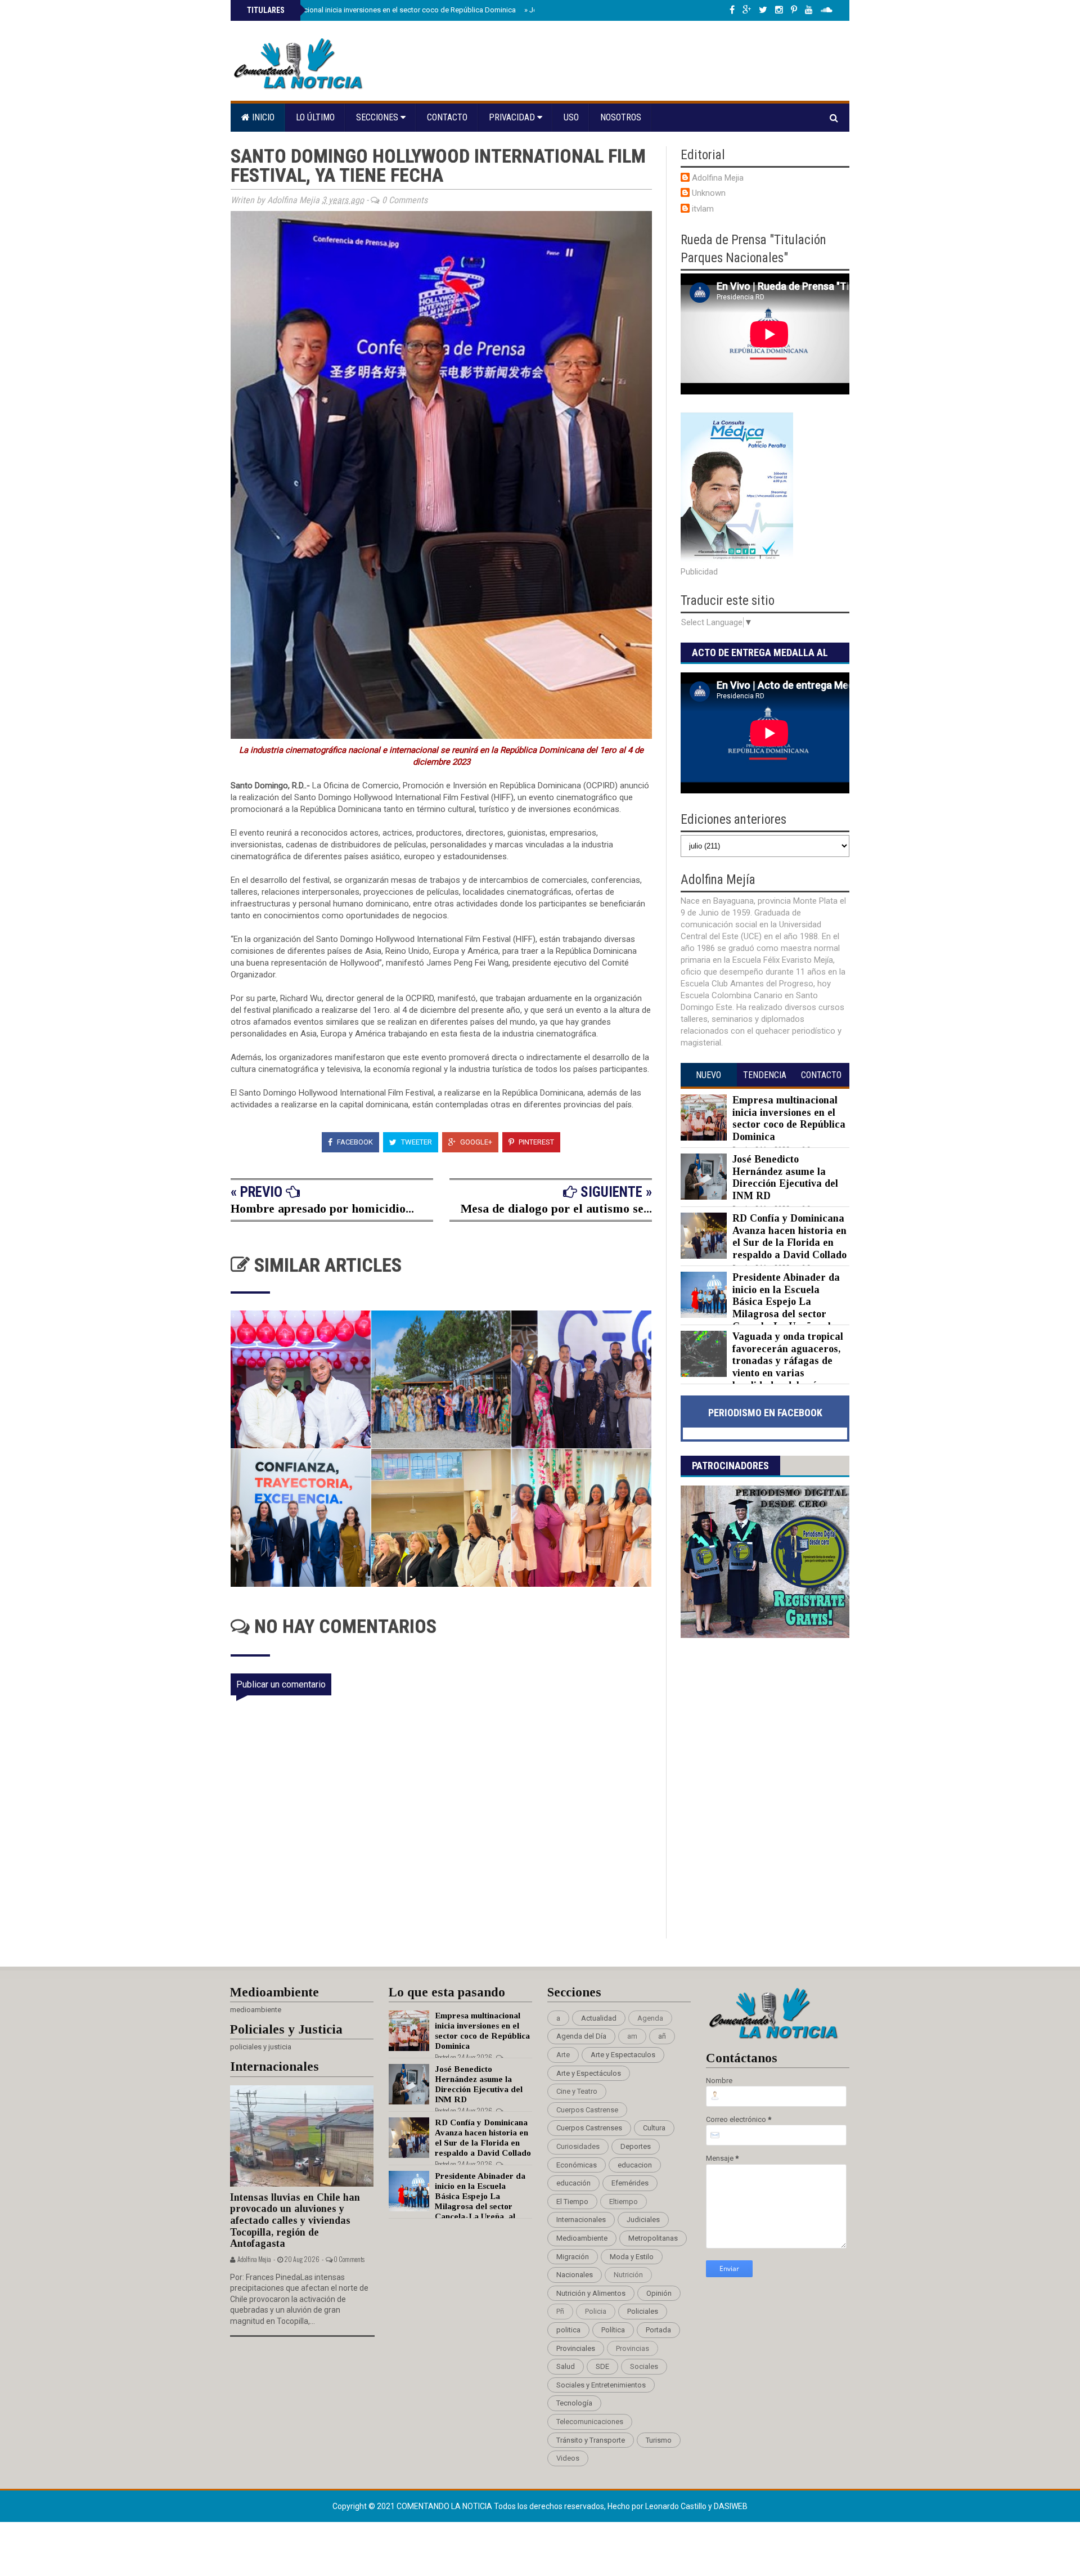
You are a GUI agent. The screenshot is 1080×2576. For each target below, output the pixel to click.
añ (662, 2036)
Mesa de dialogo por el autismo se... (556, 1208)
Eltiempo (624, 2202)
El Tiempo (572, 2202)
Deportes (636, 2146)
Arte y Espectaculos (623, 2055)
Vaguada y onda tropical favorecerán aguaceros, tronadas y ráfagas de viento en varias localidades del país (788, 1361)
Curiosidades (578, 2146)
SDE (602, 2366)
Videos (568, 2458)
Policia (596, 2311)
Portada (658, 2330)
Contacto (447, 117)
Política (613, 2330)
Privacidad (513, 117)
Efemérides (630, 2183)
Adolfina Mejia (718, 178)
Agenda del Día (581, 2036)
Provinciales (576, 2348)
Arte (563, 2055)
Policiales (643, 2311)
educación (573, 2183)
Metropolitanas (653, 2238)
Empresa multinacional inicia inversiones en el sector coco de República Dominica (380, 10)
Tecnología (574, 2403)
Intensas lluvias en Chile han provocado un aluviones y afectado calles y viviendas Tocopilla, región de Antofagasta (295, 2221)
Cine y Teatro (577, 2091)
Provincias (633, 2348)
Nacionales (575, 2275)
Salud (566, 2366)
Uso (571, 117)
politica (568, 2330)
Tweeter (416, 1142)
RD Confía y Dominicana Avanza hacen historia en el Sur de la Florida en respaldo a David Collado (789, 1237)
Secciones (378, 117)
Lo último (315, 117)
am (632, 2036)
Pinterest (535, 1142)
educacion (635, 2165)
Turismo (659, 2440)
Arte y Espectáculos (589, 2073)
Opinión (659, 2293)
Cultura (654, 2128)
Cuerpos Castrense (587, 2110)
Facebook (354, 1142)
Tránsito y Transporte (591, 2440)
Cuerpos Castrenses (589, 2128)
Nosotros (621, 117)
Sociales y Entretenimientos (601, 2385)
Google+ (475, 1142)
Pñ (560, 2311)
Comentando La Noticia (445, 2506)
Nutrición (628, 2275)
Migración (573, 2257)
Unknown (709, 193)
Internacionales (581, 2220)
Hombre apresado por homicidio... (322, 1208)
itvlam (703, 209)
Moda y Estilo (632, 2257)
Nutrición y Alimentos (591, 2293)
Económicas (577, 2165)
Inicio (262, 117)
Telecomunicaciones (590, 2422)
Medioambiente (582, 2238)
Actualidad (599, 2018)
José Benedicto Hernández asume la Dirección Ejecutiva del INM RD (785, 1177)
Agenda (650, 2018)
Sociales (644, 2366)
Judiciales (643, 2220)
